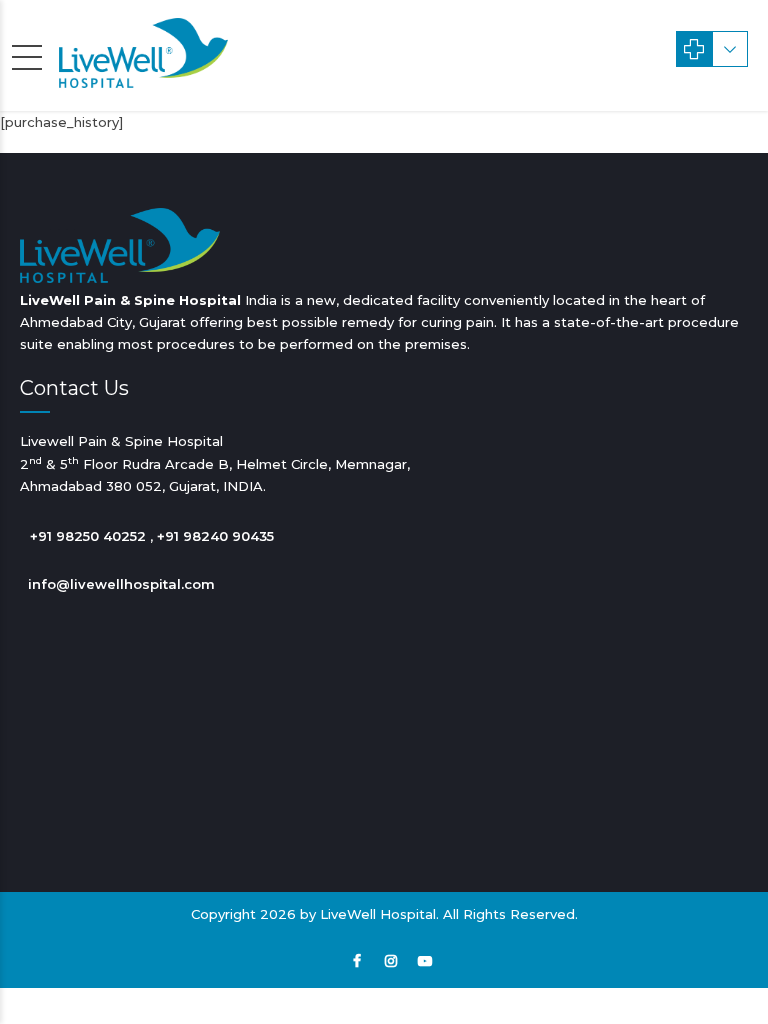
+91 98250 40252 (88, 536)
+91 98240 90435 (215, 536)
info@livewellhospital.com (121, 584)
